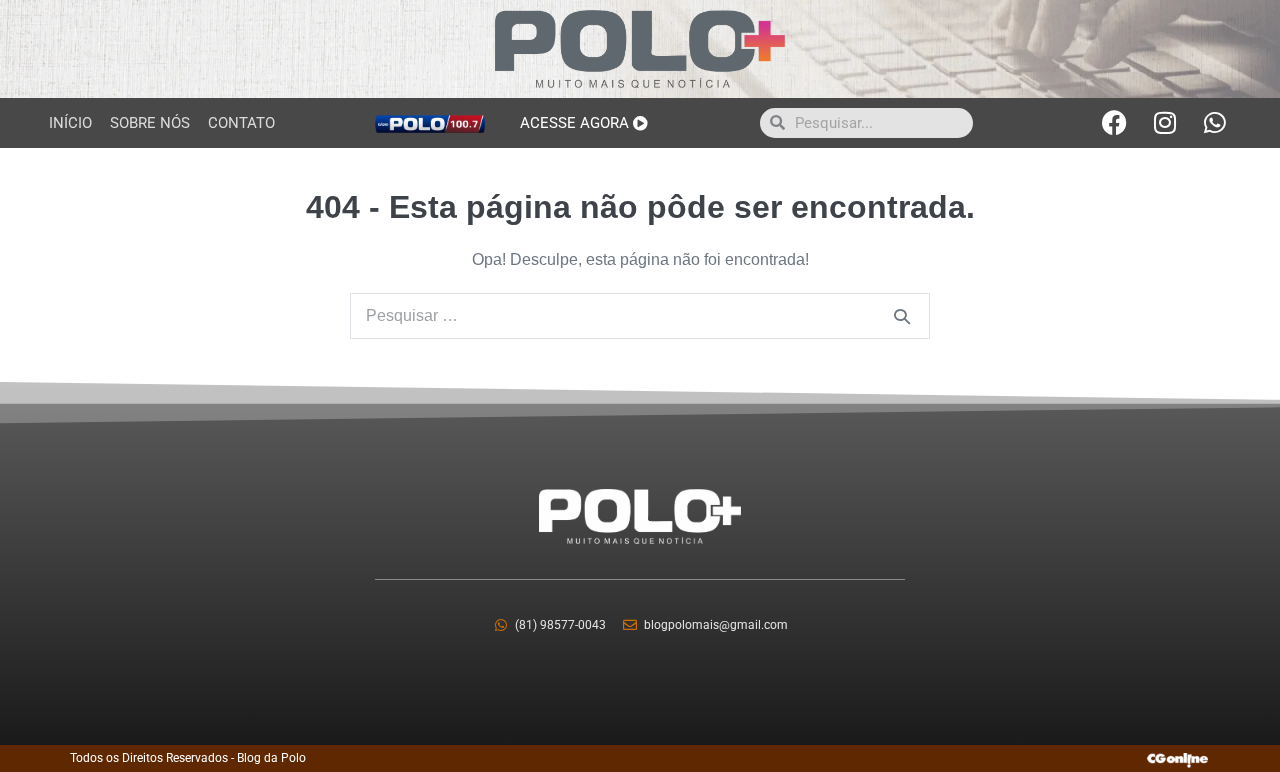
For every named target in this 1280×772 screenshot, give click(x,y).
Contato (241, 123)
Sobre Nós (150, 123)
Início (70, 123)
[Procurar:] (640, 315)
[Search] (902, 316)
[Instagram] (1165, 123)
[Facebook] (1115, 123)
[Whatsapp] (1215, 123)
